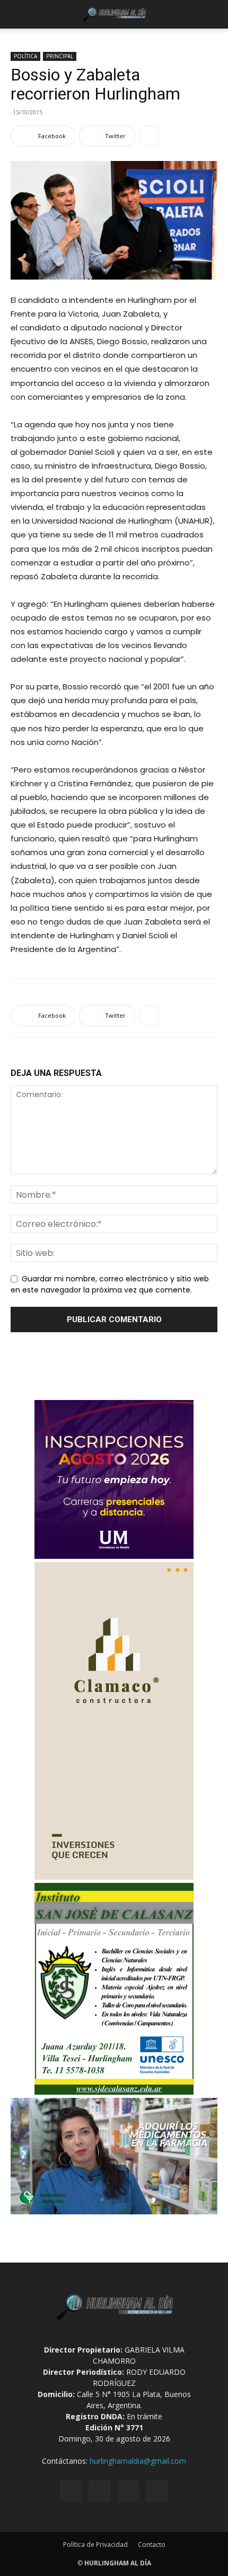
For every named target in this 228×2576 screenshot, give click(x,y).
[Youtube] (157, 2491)
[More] (150, 136)
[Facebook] (71, 2491)
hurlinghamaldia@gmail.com (138, 2461)
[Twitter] (128, 2491)
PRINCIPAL (60, 56)
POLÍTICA (25, 56)
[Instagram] (100, 2491)
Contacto (152, 2544)
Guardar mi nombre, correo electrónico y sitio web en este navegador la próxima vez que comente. (110, 1285)
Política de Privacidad (95, 2544)
